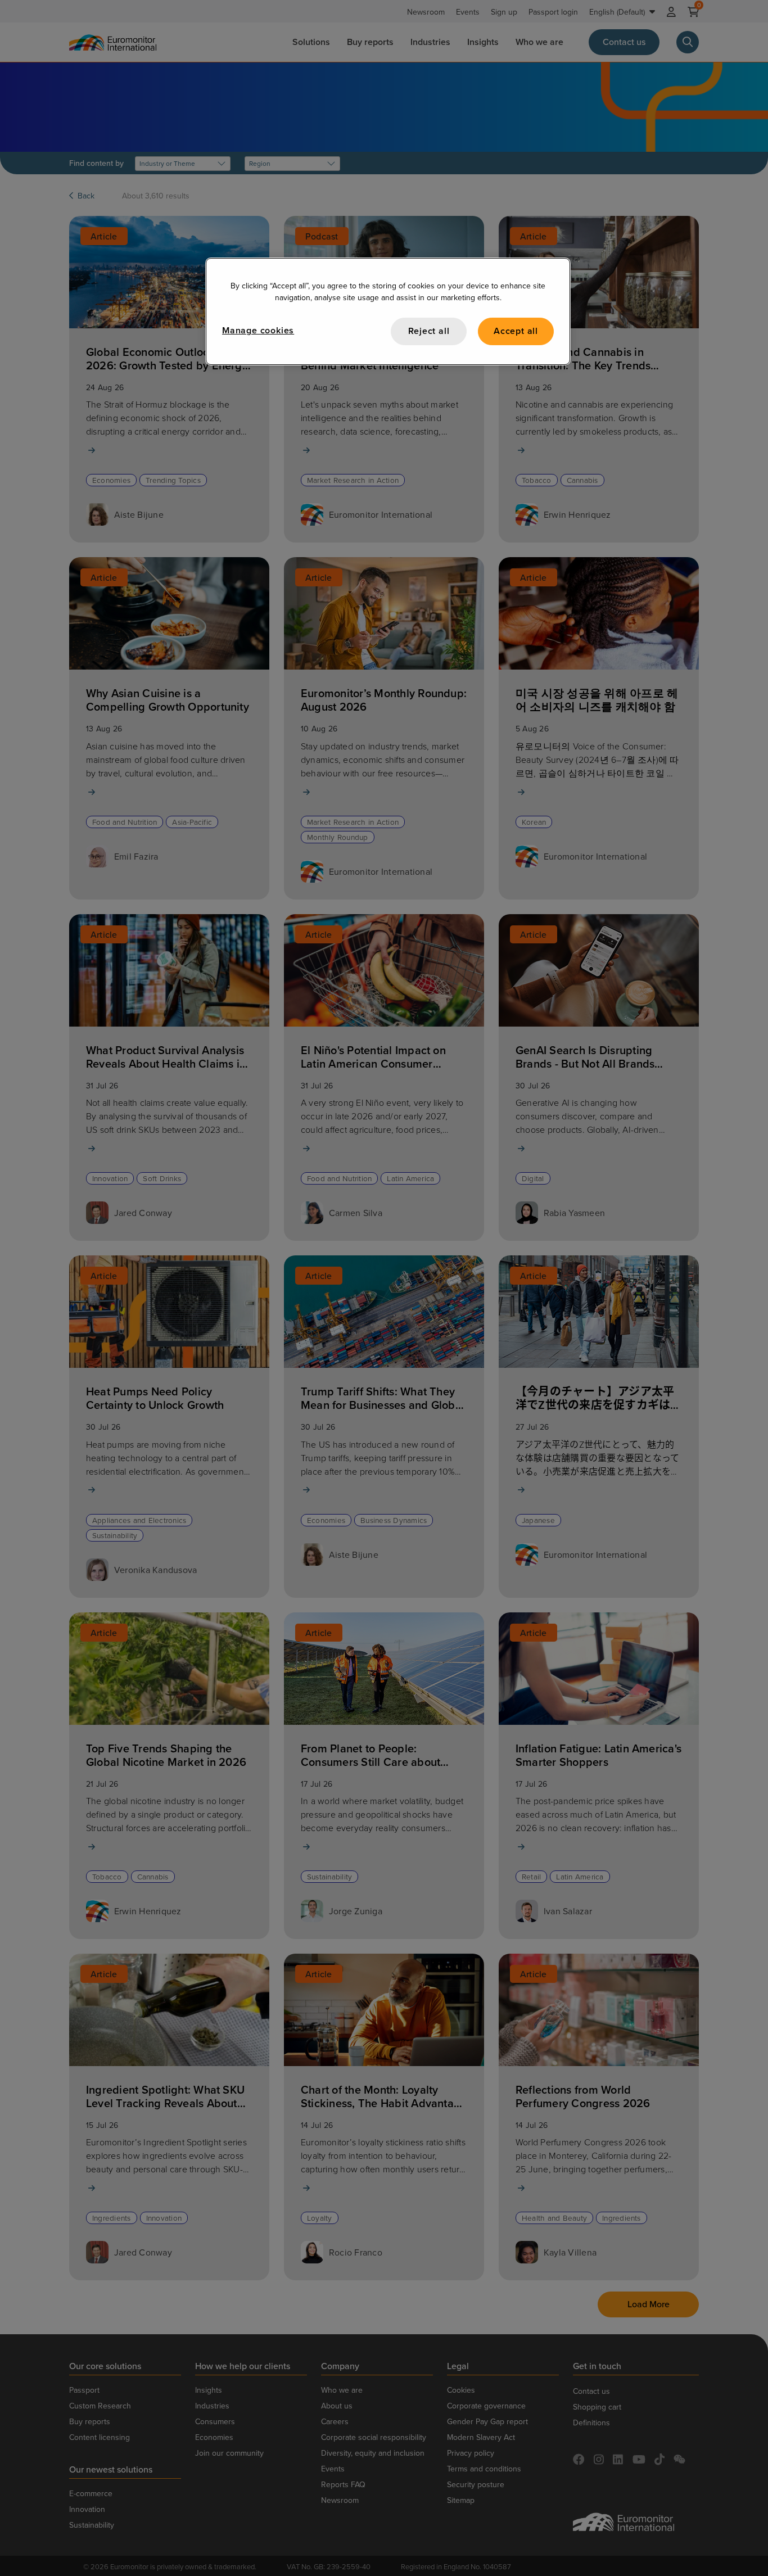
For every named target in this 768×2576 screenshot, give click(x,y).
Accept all (516, 331)
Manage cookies (258, 330)
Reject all (429, 331)
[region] (388, 311)
